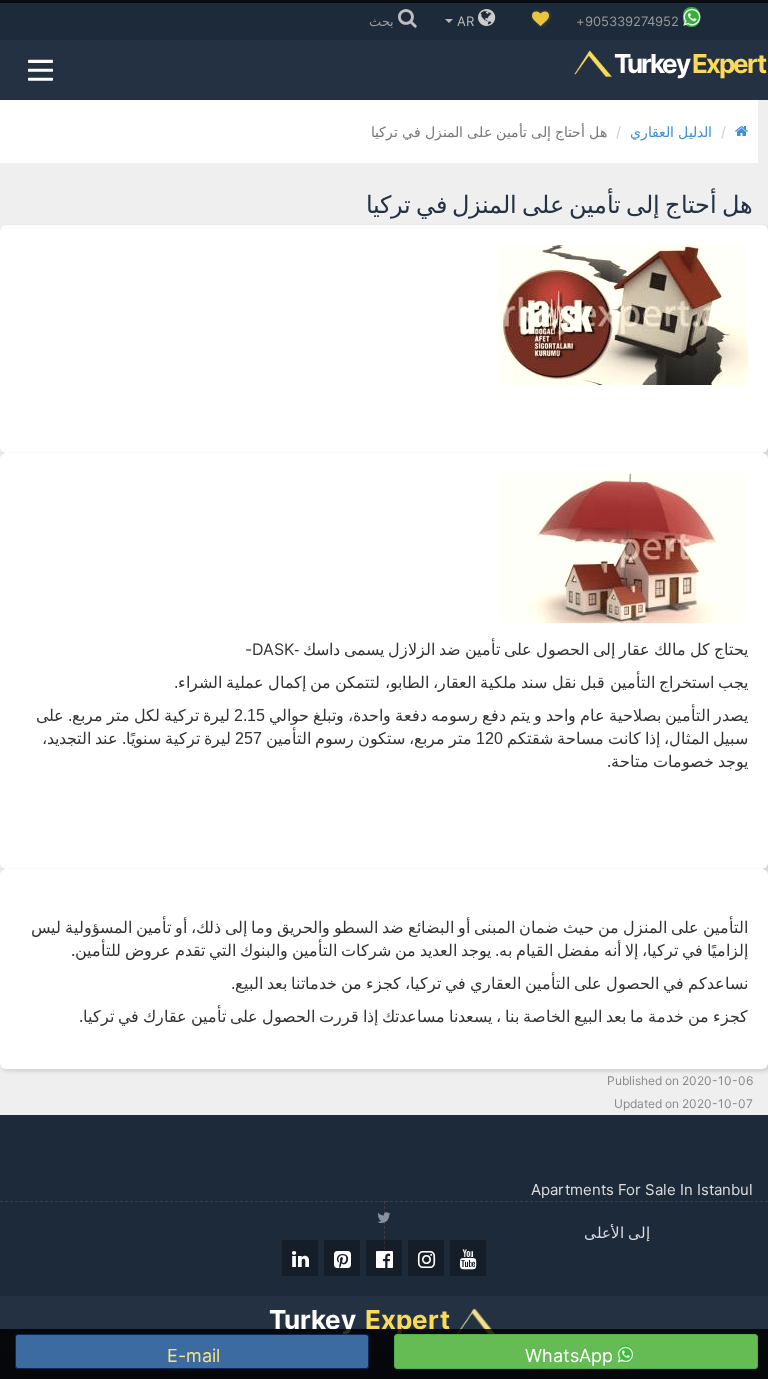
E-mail (196, 1355)
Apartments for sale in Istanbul (642, 1189)
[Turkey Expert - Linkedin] (300, 1258)
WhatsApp (571, 1355)
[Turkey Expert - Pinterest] (342, 1258)
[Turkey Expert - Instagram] (426, 1258)
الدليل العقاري (671, 131)
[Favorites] (540, 20)
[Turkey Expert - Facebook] (384, 1258)
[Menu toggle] (40, 70)
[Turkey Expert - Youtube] (468, 1258)
